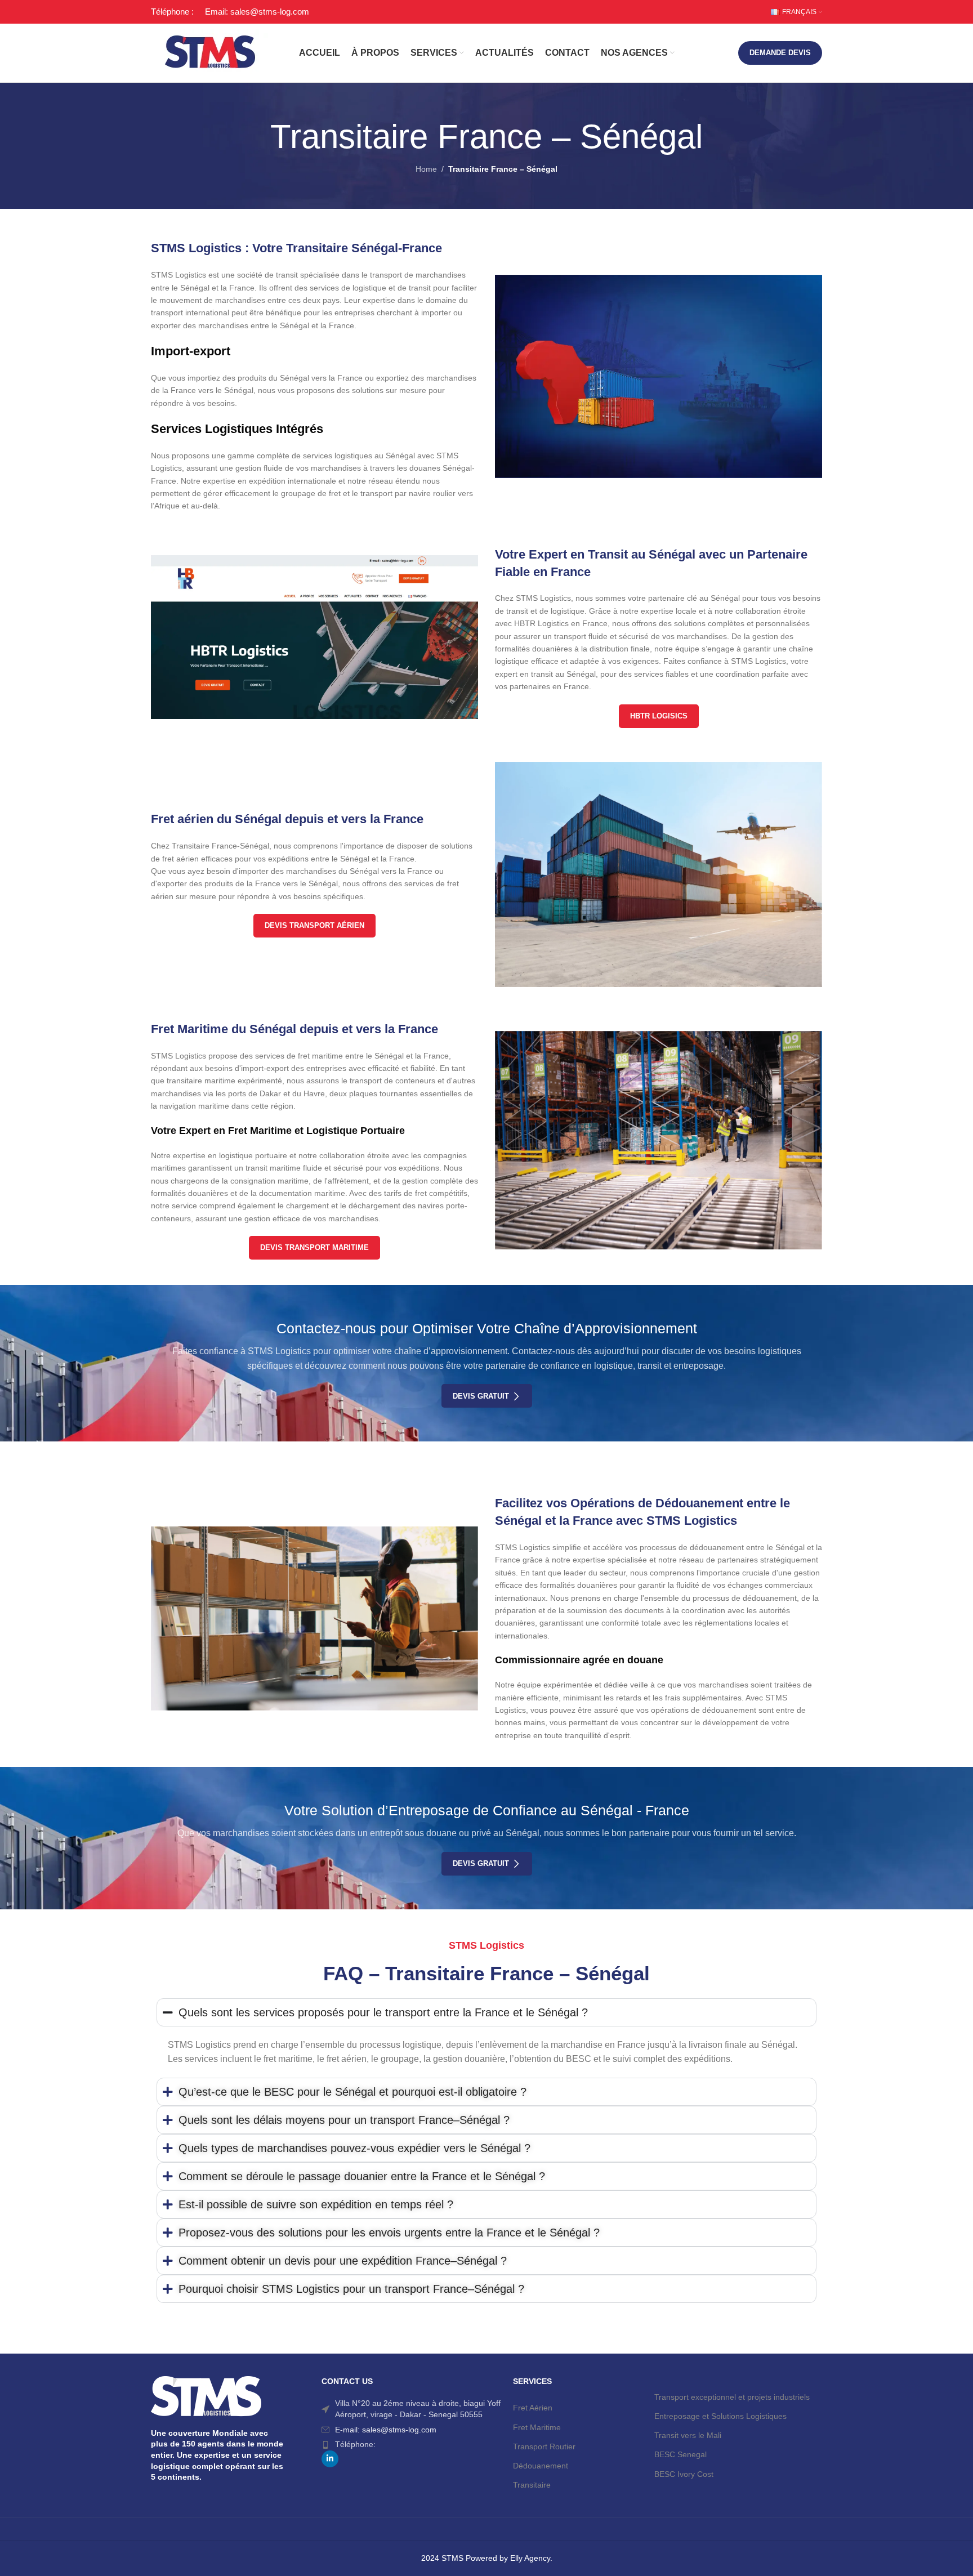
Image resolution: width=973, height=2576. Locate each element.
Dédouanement (541, 2466)
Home (426, 169)
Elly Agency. (531, 2558)
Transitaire (532, 2485)
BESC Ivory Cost (684, 2474)
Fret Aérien (533, 2408)
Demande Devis (780, 53)
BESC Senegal (680, 2454)
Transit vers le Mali (688, 2435)
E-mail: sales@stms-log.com (386, 2430)
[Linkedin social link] (330, 2459)
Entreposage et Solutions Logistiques (720, 2416)
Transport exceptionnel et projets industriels (732, 2397)
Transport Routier (544, 2446)
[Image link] (314, 636)
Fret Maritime (537, 2427)
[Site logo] (210, 52)
